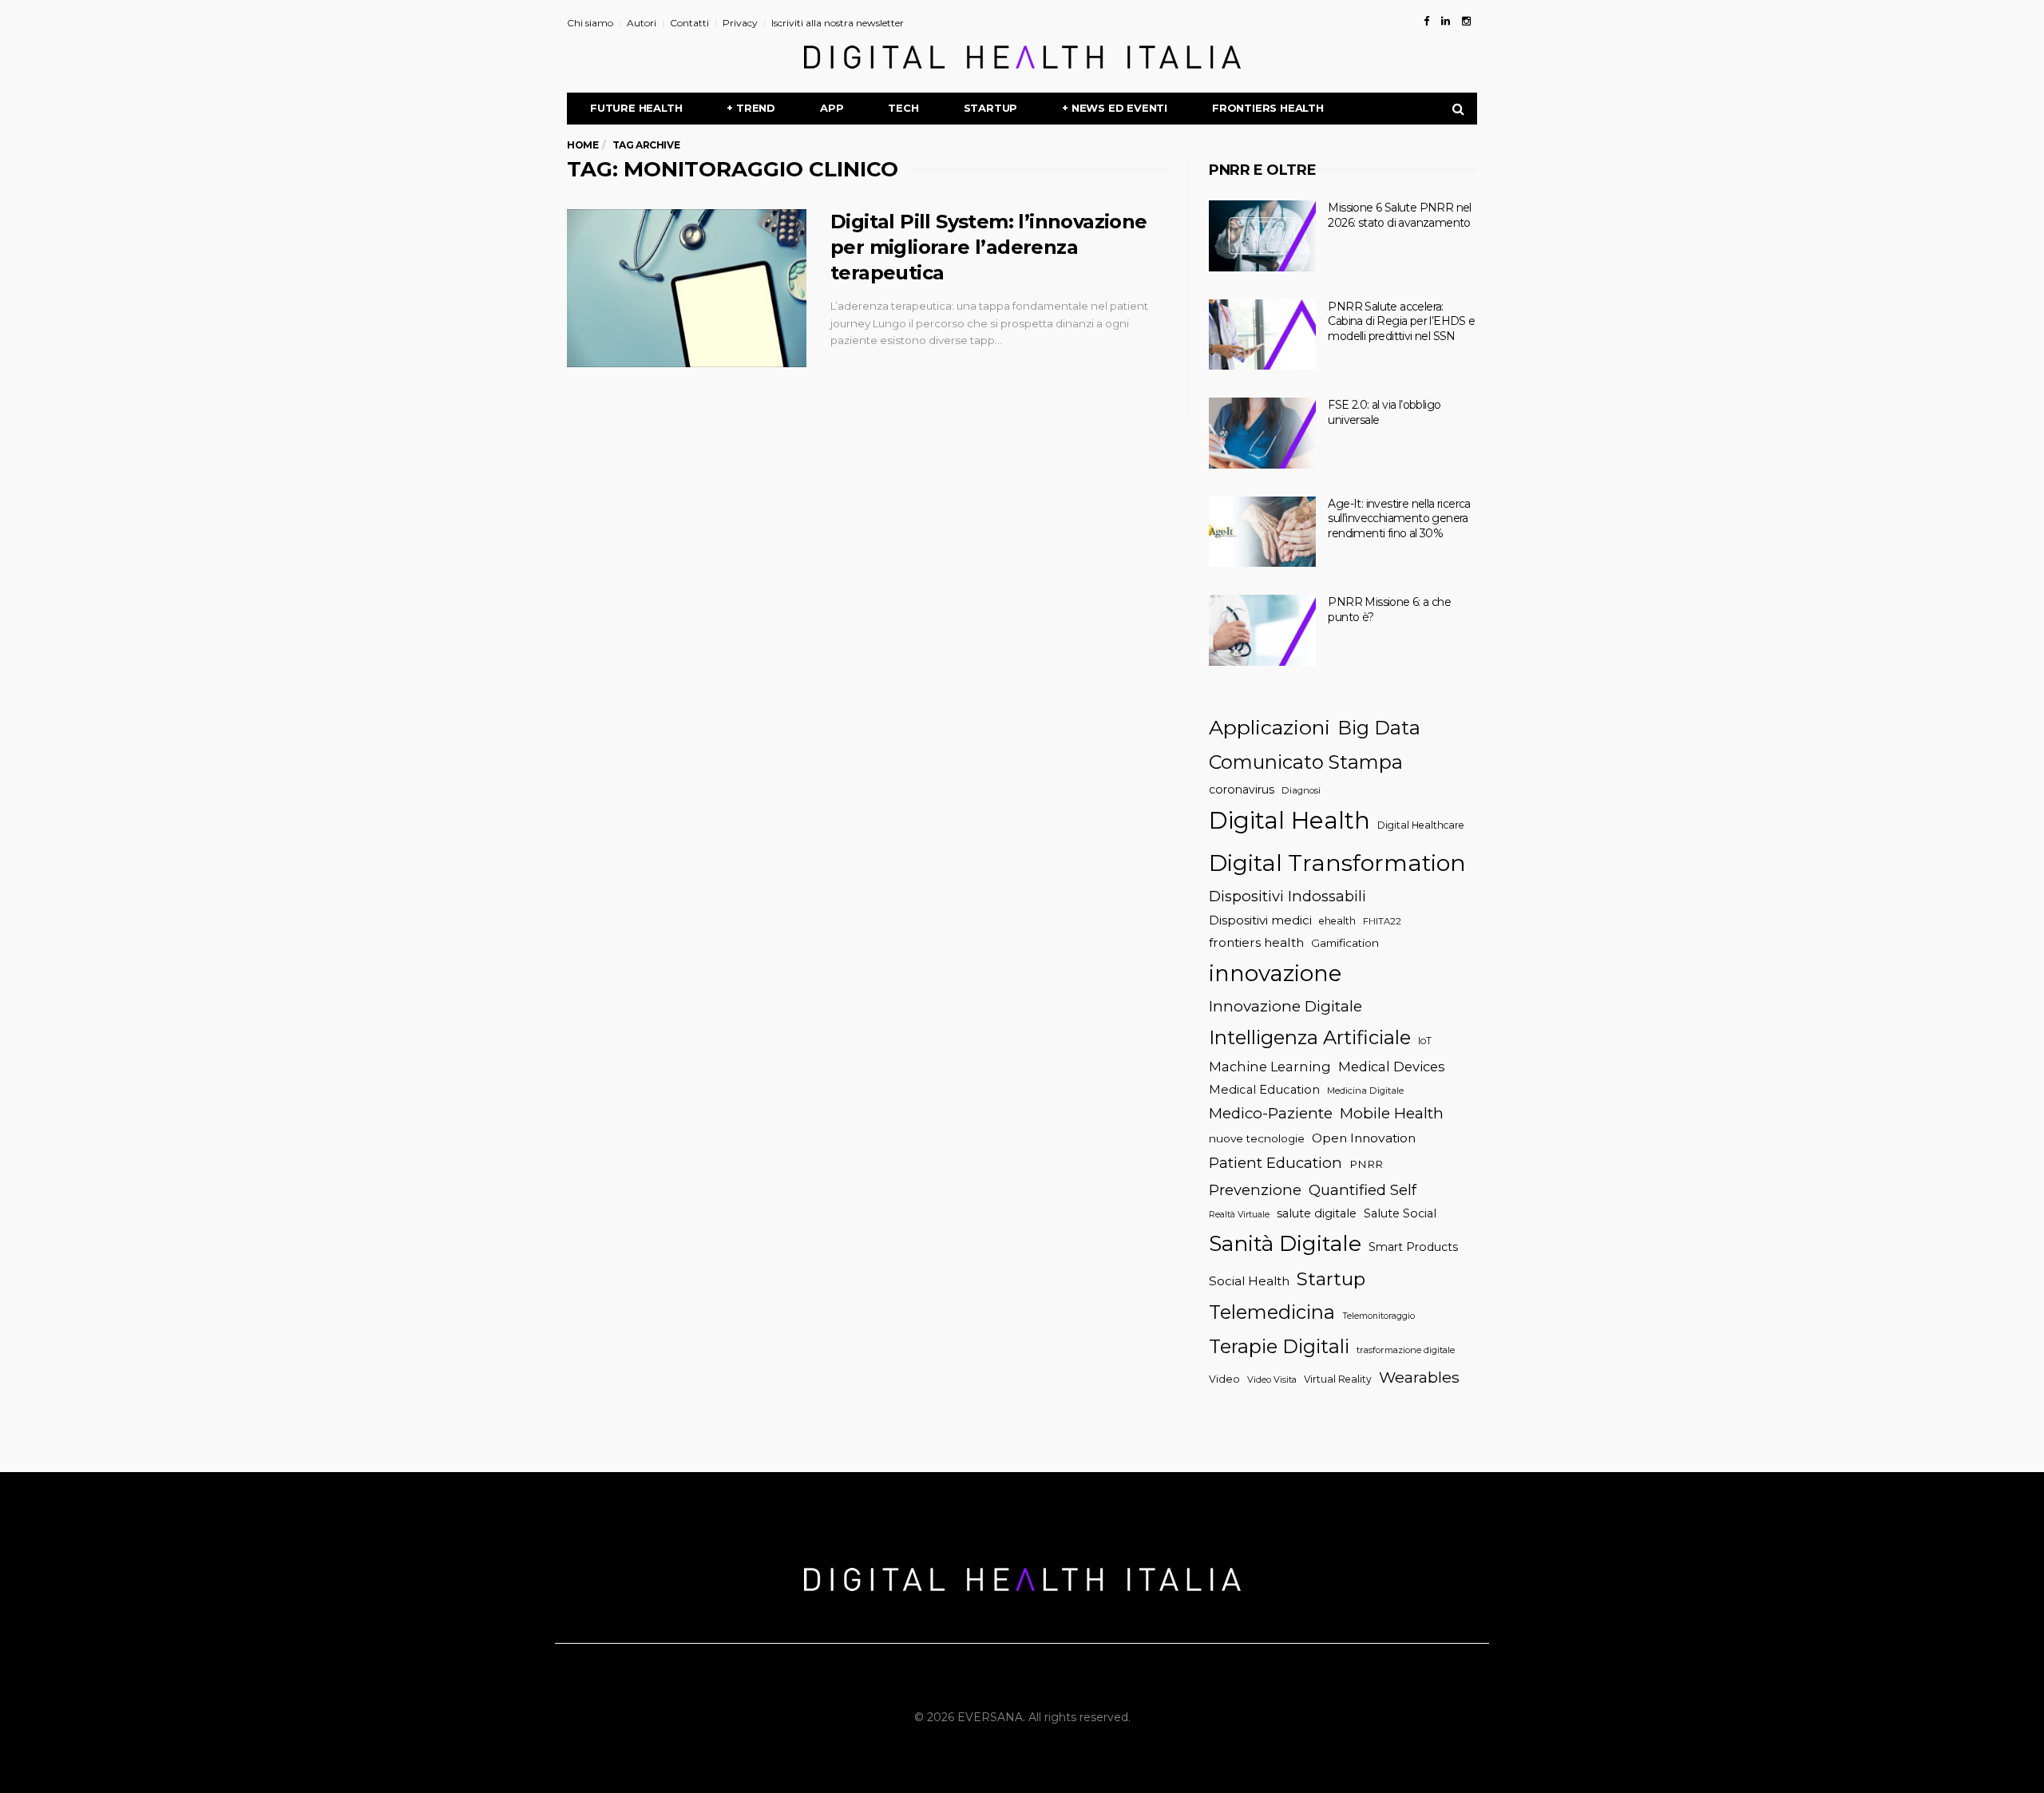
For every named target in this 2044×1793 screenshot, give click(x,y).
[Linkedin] (1446, 21)
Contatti (689, 23)
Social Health (1249, 1281)
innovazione (1275, 973)
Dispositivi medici (1260, 920)
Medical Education (1264, 1090)
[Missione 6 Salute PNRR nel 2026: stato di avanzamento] (1262, 236)
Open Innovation (1364, 1138)
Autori (642, 23)
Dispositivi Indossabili (1287, 896)
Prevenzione (1255, 1190)
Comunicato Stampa (1306, 762)
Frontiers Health (1268, 108)
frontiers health (1256, 942)
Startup (991, 108)
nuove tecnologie (1257, 1138)
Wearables (1419, 1377)
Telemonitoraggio (1379, 1316)
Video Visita (1272, 1379)
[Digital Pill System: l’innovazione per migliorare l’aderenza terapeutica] (687, 288)
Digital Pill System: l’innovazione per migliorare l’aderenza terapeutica (989, 247)
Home (582, 145)
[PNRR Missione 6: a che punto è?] (1262, 630)
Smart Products (1413, 1247)
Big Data (1379, 728)
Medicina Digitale (1365, 1090)
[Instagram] (1466, 21)
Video (1224, 1379)
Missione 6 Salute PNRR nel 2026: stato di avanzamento (1399, 215)
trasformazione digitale (1406, 1350)
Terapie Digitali (1279, 1346)
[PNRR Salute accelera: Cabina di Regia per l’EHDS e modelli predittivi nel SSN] (1262, 335)
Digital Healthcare (1421, 825)
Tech (903, 108)
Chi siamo (590, 23)
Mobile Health (1392, 1113)
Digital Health (1289, 820)
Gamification (1345, 943)
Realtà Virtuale (1239, 1215)
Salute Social (1400, 1213)
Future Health (636, 108)
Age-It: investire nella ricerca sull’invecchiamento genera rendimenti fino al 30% (1399, 519)
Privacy (740, 23)
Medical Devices (1392, 1067)
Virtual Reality (1338, 1379)
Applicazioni (1270, 727)
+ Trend (751, 108)
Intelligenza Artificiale (1310, 1037)
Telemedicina (1272, 1312)
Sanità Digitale (1285, 1243)
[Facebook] (1426, 21)
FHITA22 (1382, 921)
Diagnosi (1301, 790)
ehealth (1337, 921)
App (832, 108)
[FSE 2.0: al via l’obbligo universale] (1262, 433)
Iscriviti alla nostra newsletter (838, 23)
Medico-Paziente (1271, 1113)
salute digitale (1317, 1213)
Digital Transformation (1337, 863)
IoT (1425, 1041)
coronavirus (1242, 790)
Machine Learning (1270, 1067)
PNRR (1366, 1164)
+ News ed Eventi (1115, 108)
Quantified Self (1363, 1190)
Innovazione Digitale (1285, 1006)
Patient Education (1276, 1163)
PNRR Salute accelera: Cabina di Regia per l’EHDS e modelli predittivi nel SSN (1401, 321)
